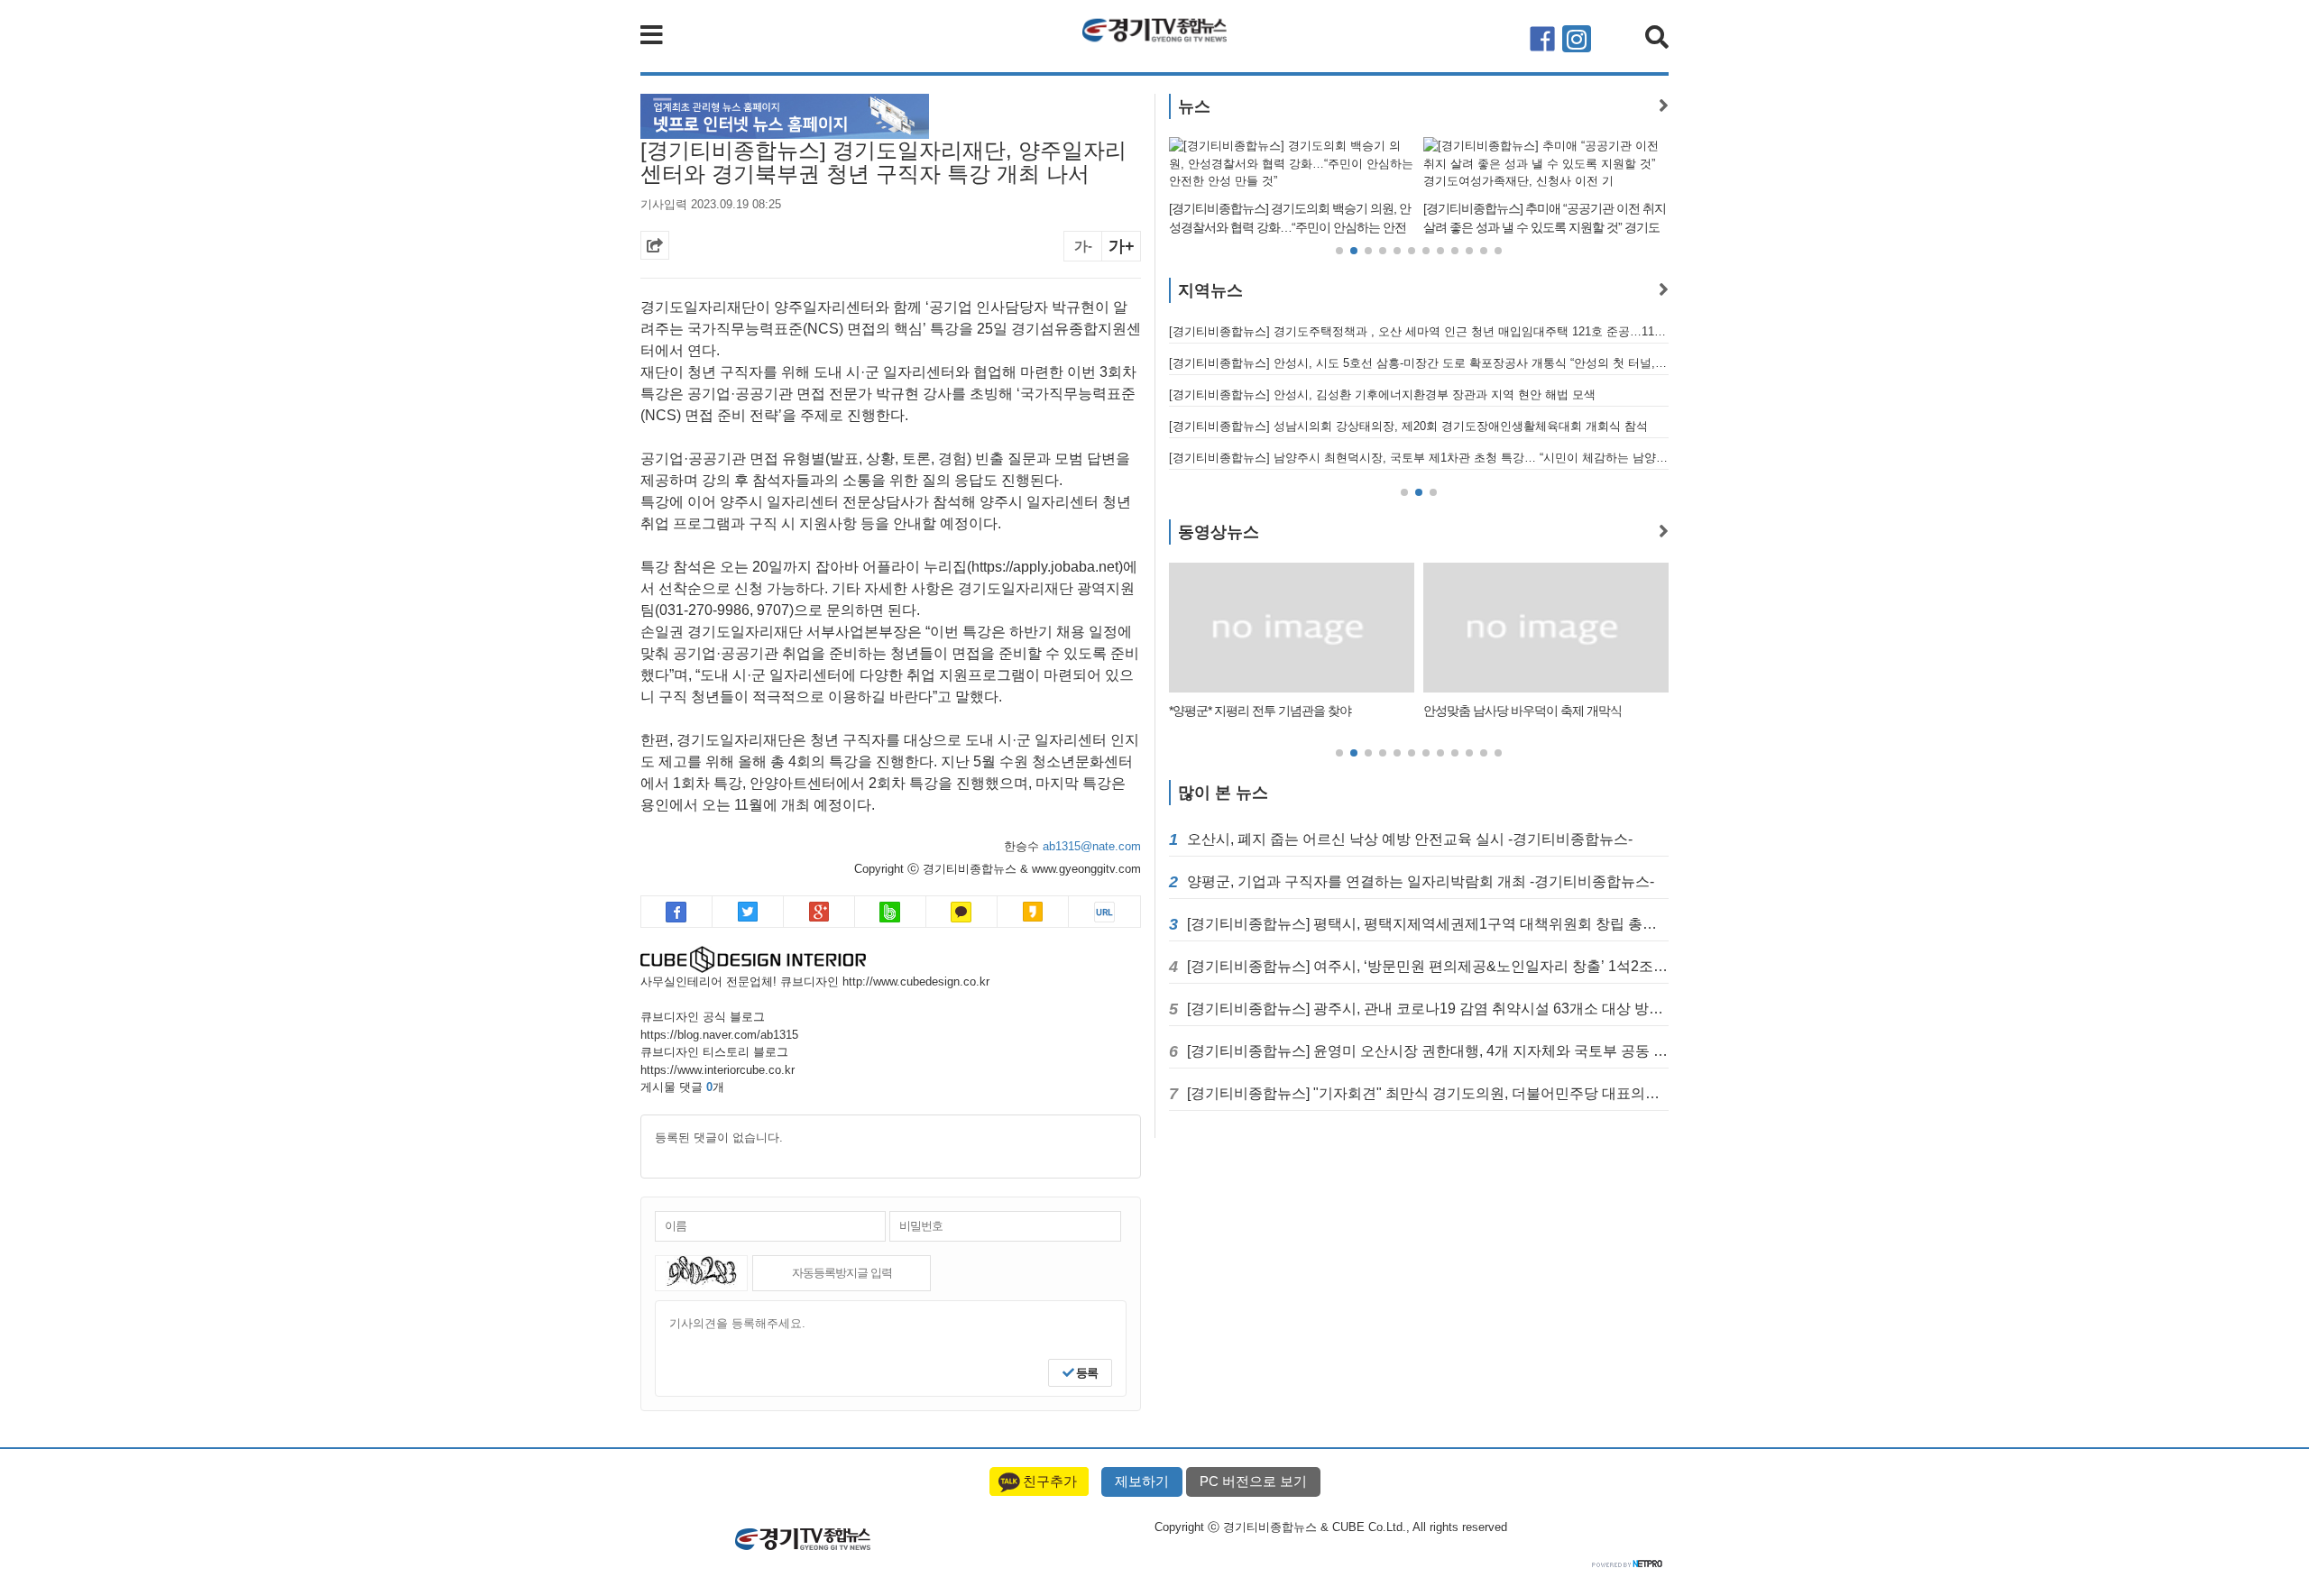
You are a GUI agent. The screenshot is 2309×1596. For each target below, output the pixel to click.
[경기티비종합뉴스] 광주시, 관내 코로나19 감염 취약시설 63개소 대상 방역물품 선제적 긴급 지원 (1428, 1009)
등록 (1086, 1373)
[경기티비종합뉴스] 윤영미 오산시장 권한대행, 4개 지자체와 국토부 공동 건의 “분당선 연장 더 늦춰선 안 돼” (1428, 1051)
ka (962, 912)
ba (891, 912)
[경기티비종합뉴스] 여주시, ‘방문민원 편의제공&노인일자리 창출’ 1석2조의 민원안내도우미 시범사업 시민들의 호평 (1428, 966)
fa (677, 912)
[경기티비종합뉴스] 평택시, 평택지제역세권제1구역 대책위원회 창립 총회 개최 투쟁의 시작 (1428, 924)
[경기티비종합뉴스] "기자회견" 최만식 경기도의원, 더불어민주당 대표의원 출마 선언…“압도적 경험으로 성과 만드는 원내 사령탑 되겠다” (1428, 1093)
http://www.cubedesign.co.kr (916, 981)
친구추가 (1050, 1481)
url (1104, 912)
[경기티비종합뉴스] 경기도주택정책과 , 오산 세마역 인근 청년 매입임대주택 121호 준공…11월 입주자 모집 (1419, 331)
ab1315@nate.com (1092, 846)
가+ (1122, 246)
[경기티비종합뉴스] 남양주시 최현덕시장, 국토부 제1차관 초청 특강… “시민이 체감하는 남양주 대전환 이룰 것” (1419, 458)
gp (819, 912)
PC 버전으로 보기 (1253, 1481)
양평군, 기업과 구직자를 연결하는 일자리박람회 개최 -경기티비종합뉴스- (1421, 881)
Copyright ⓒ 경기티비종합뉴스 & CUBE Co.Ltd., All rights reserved (1331, 1527)
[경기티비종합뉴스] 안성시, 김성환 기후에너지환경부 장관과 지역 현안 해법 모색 (1382, 394)
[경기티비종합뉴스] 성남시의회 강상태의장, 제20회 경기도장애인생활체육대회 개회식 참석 (1408, 426)
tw (748, 912)
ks (1033, 912)
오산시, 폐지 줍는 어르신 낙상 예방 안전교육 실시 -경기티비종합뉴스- (1410, 839)
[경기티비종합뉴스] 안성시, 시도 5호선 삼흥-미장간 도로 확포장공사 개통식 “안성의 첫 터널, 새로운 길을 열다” (1419, 363)
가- (1083, 246)
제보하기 (1142, 1481)
